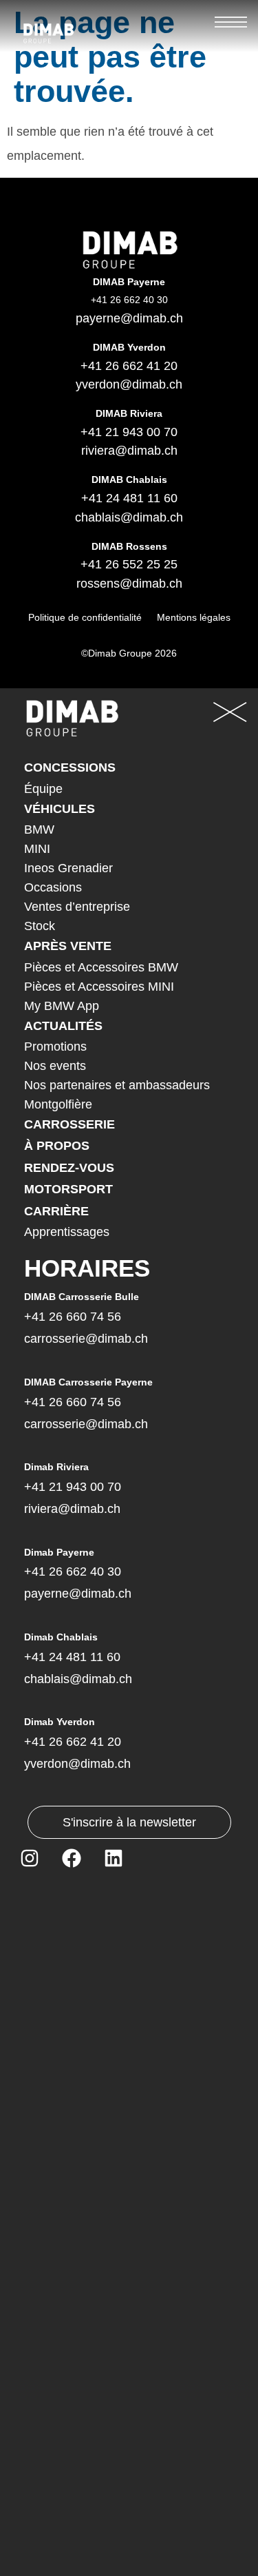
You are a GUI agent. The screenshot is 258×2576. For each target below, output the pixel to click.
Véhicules (60, 809)
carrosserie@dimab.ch (86, 1339)
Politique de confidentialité (85, 617)
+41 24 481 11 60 (129, 498)
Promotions (55, 1047)
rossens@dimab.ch (129, 584)
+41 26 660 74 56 (73, 1317)
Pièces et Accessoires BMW (101, 967)
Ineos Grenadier (68, 868)
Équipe (43, 789)
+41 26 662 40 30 (73, 1572)
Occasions (53, 887)
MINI (37, 849)
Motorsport (68, 1189)
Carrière (56, 1211)
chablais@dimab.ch (129, 517)
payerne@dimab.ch (129, 318)
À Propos (57, 1146)
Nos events (55, 1066)
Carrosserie (69, 1124)
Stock (40, 926)
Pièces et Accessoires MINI (99, 987)
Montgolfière (58, 1104)
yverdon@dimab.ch (129, 384)
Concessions (70, 767)
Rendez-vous (69, 1168)
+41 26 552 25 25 (129, 564)
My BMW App (62, 1006)
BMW (39, 830)
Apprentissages (67, 1232)
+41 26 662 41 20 (129, 366)
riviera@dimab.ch (129, 451)
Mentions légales (194, 617)
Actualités (63, 1026)
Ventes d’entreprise (77, 907)
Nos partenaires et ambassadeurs (117, 1085)
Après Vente (68, 946)
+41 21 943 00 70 (129, 432)
